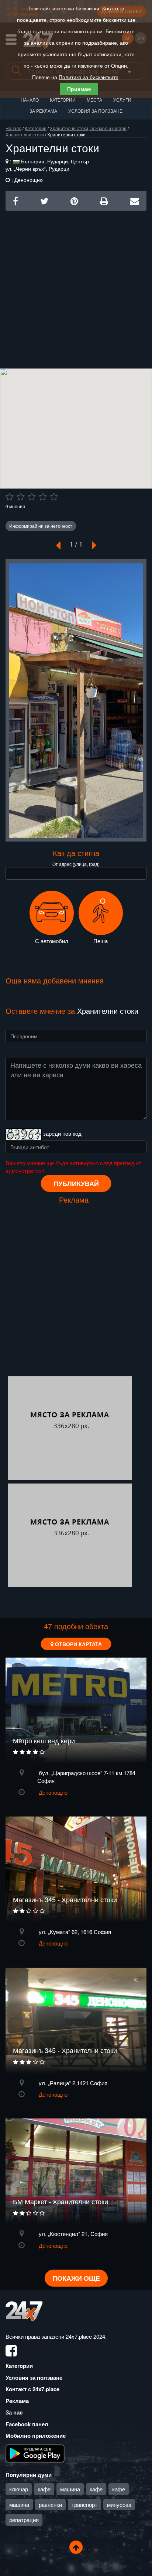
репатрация (24, 2520)
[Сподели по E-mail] (135, 200)
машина (70, 2489)
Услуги (122, 100)
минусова (119, 2504)
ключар (19, 2489)
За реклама (43, 111)
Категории (63, 100)
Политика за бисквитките (89, 77)
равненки (50, 2504)
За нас (14, 2412)
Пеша (101, 941)
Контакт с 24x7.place (32, 2389)
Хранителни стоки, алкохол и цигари (88, 128)
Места (94, 100)
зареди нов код (62, 1133)
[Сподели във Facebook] (15, 200)
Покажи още (76, 2278)
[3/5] (32, 497)
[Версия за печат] (104, 200)
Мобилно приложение (36, 2436)
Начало (30, 100)
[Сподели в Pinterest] (74, 200)
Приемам (79, 89)
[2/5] (21, 497)
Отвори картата (78, 1644)
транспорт (84, 2504)
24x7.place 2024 (85, 2336)
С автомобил (52, 941)
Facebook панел (27, 2424)
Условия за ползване (95, 111)
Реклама (17, 2401)
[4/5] (43, 497)
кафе (44, 2489)
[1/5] (10, 497)
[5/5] (54, 497)
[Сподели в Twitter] (44, 200)
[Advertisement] (76, 287)
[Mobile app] (35, 2453)
